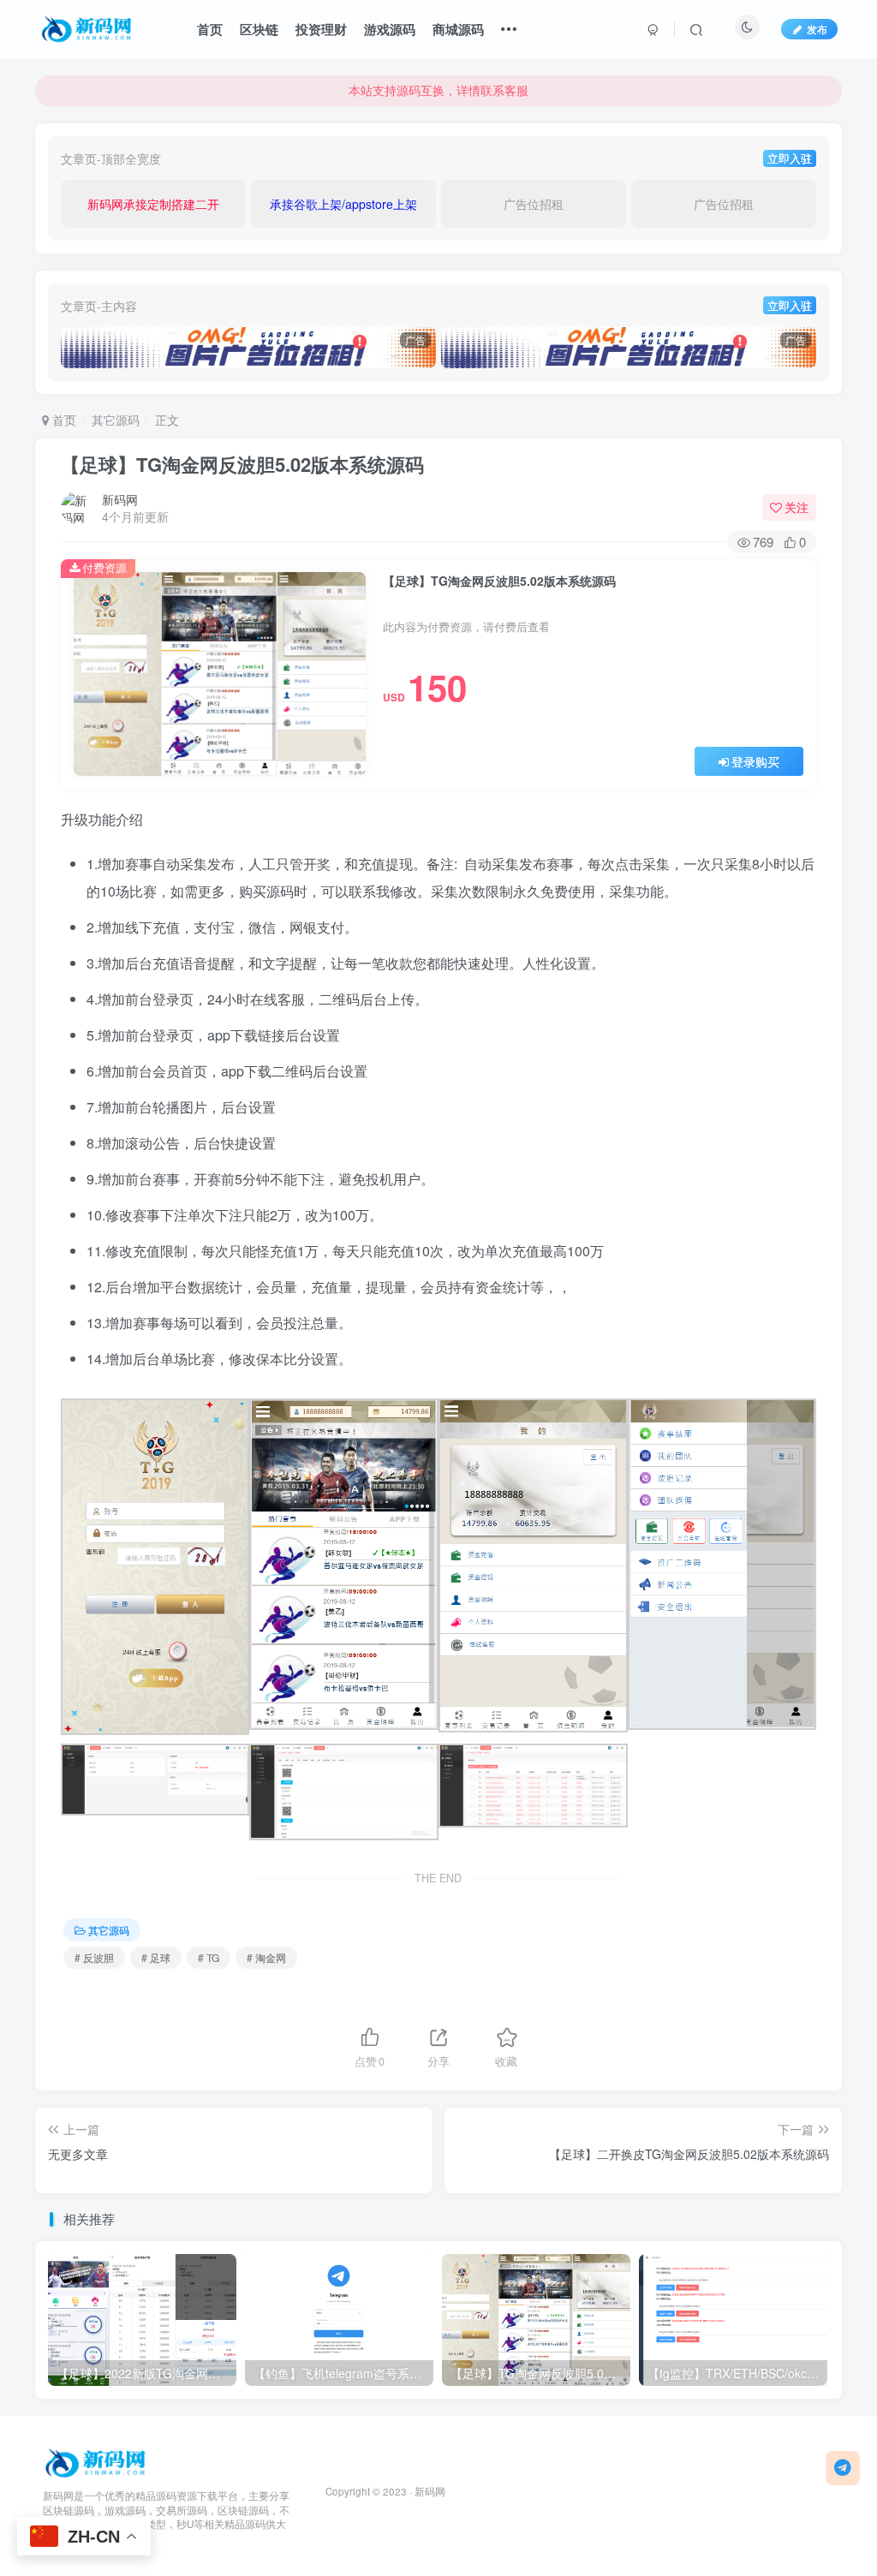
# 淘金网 (266, 1957)
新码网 (120, 499)
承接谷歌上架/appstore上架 (343, 204)
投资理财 (321, 29)
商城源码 (458, 29)
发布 (817, 29)
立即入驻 (790, 158)
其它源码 (116, 420)
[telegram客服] (843, 2468)
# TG (209, 1957)
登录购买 (755, 761)
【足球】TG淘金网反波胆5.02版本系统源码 (242, 464)
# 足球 (156, 1957)
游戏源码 (390, 29)
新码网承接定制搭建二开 (153, 204)
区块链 (259, 29)
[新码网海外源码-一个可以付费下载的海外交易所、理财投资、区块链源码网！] (97, 2461)
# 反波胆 (94, 1957)
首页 (210, 29)
